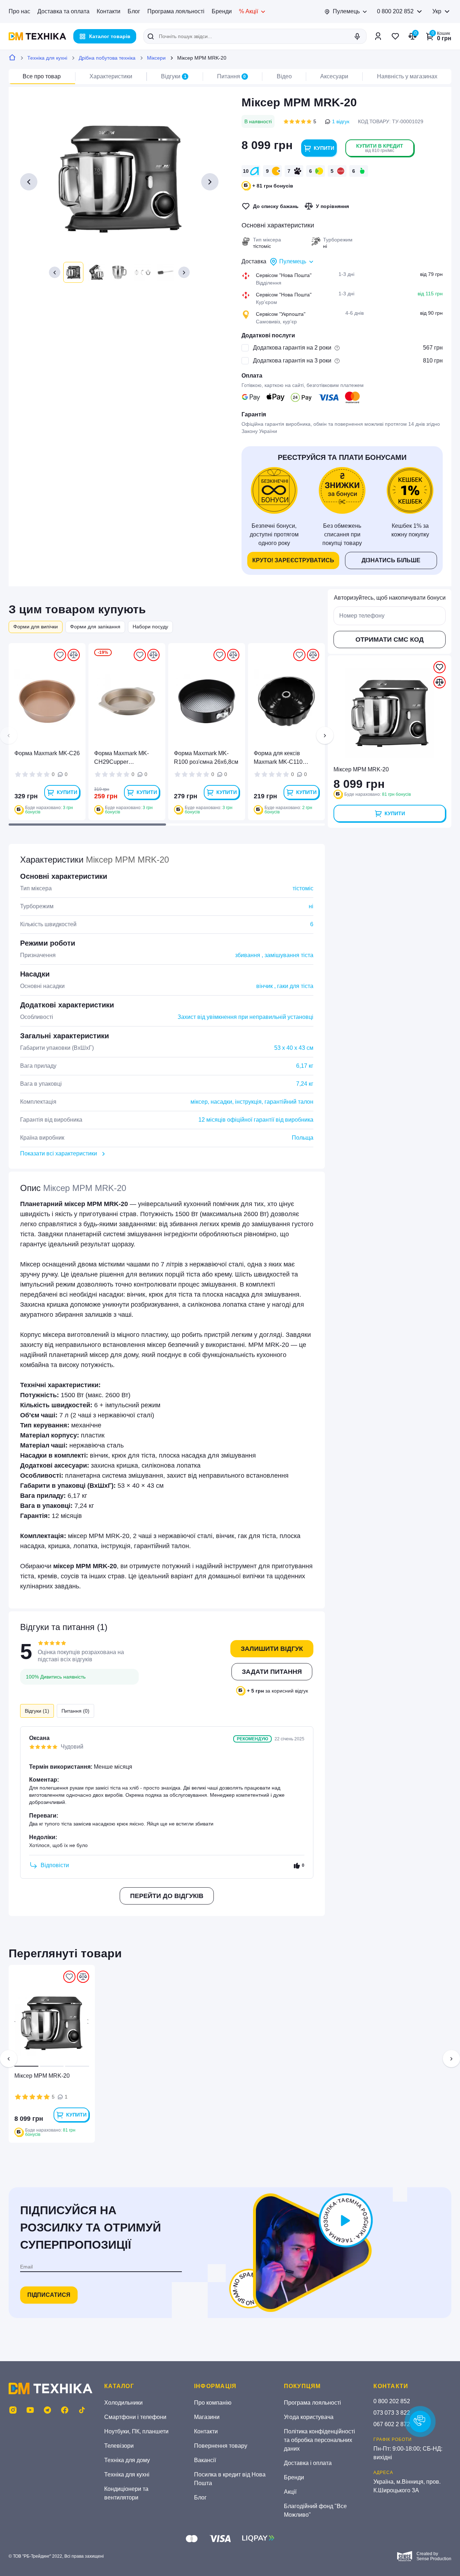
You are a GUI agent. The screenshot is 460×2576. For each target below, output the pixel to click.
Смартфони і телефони (135, 2417)
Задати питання (272, 1672)
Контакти (109, 11)
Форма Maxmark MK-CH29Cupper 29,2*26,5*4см (121, 758)
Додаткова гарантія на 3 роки (292, 361)
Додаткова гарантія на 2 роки (292, 348)
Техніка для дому (127, 2460)
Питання (232, 76)
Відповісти (55, 1865)
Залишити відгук (272, 1649)
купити (324, 148)
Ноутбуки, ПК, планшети (136, 2431)
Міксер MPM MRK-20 (42, 2076)
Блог (134, 11)
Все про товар (42, 76)
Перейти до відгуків (167, 1896)
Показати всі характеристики (59, 1153)
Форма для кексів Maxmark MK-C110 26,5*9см (278, 758)
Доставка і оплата (308, 2463)
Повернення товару (221, 2446)
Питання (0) (75, 1711)
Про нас (19, 11)
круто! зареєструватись (293, 560)
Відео (284, 76)
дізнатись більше (391, 560)
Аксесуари (334, 76)
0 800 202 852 (395, 11)
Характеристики (111, 76)
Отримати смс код (390, 640)
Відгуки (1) (37, 1711)
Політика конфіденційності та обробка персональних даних (319, 2440)
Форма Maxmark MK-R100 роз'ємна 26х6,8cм (206, 758)
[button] (55, 272)
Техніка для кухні (47, 58)
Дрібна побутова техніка (107, 58)
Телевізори (119, 2446)
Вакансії (205, 2460)
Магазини (207, 2417)
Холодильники (123, 2403)
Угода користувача (309, 2417)
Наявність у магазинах (407, 76)
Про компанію (213, 2403)
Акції (290, 2492)
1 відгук (341, 121)
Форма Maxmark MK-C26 (47, 753)
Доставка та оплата (63, 11)
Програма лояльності (176, 11)
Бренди (222, 11)
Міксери (156, 58)
